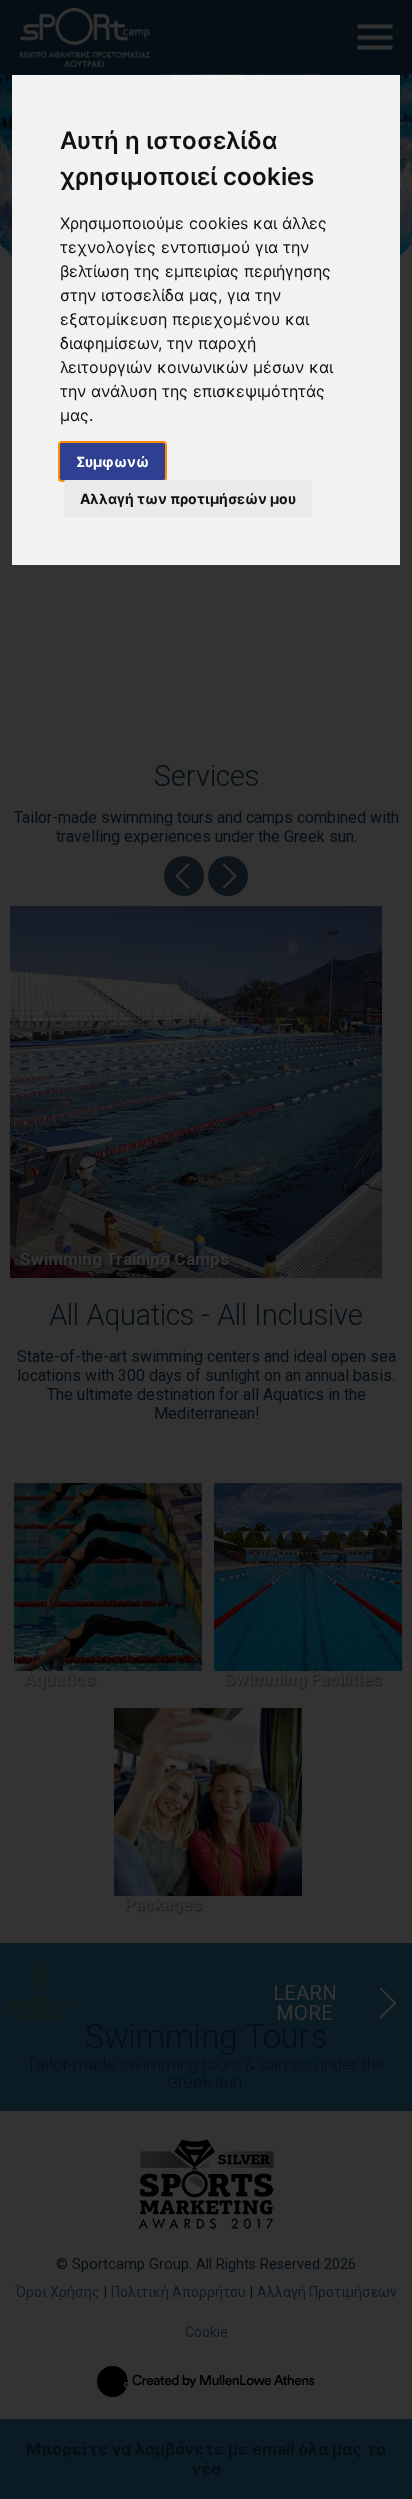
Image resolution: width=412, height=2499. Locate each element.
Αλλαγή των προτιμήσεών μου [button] (188, 498)
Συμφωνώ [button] (112, 461)
